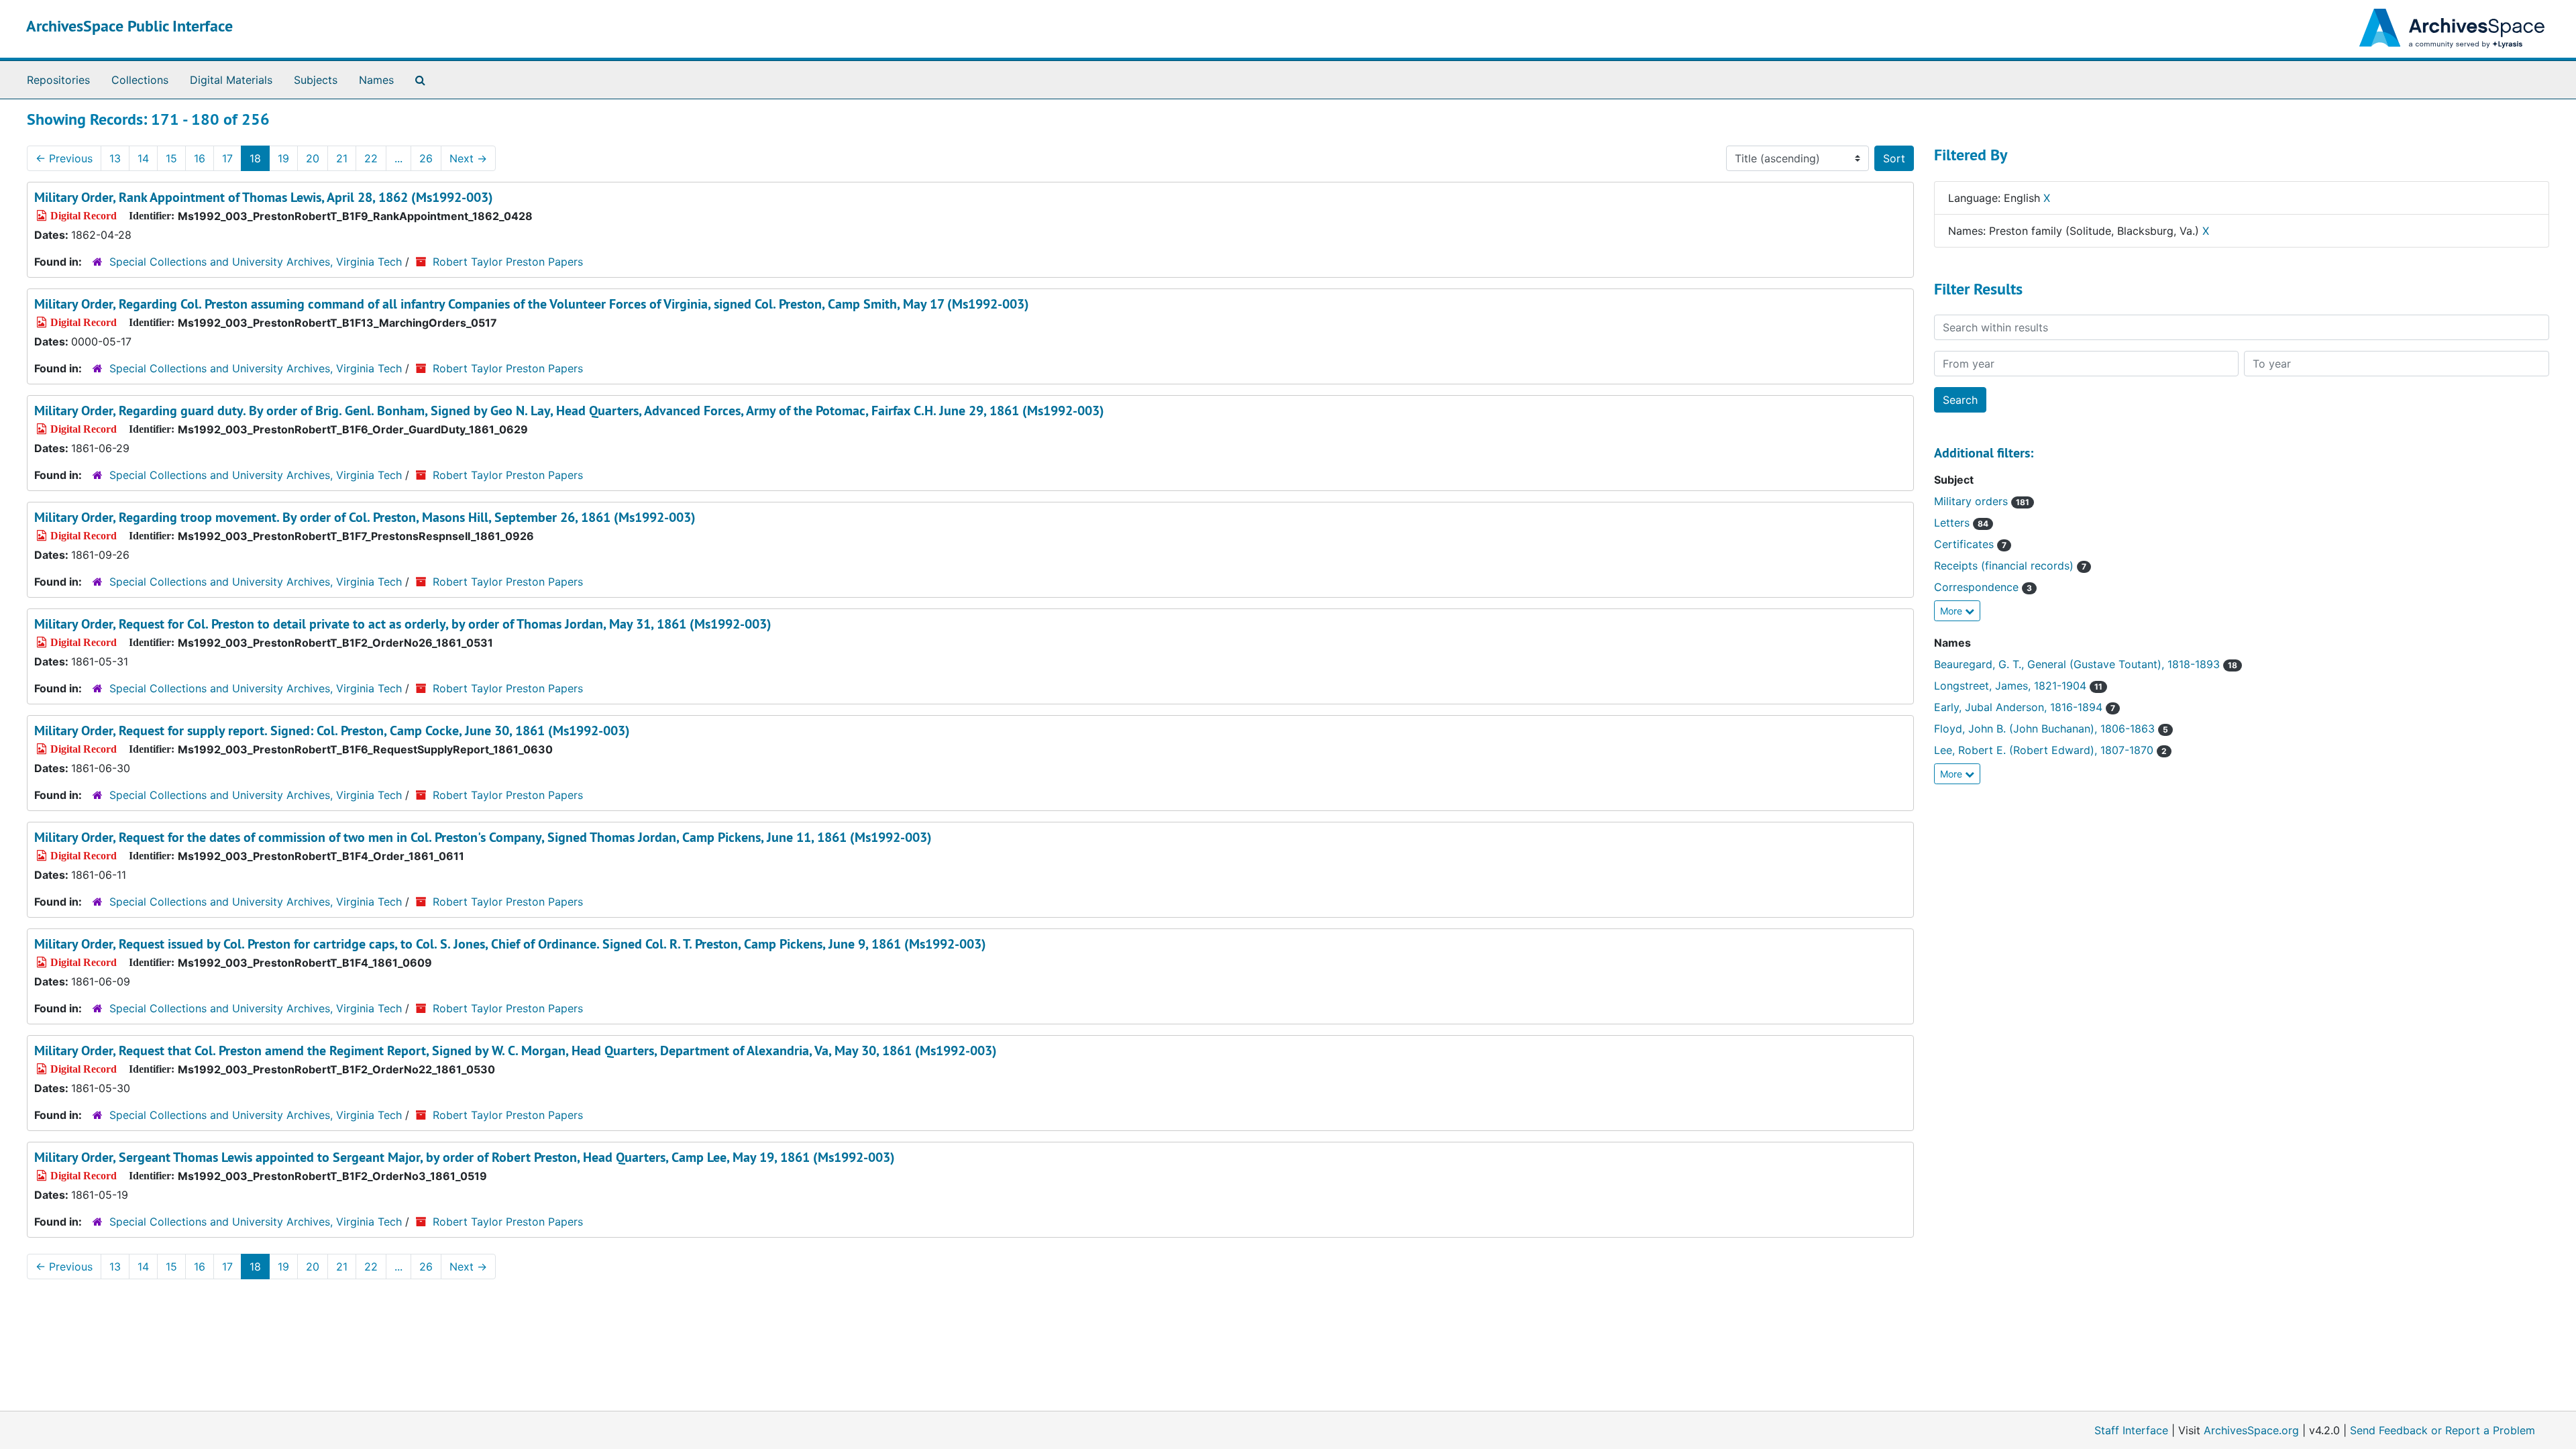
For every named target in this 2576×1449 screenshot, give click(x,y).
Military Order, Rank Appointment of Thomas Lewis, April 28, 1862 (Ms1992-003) (264, 197)
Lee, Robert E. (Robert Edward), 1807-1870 (2050, 750)
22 (371, 158)
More (1952, 611)
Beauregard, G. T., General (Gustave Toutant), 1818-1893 (2086, 664)
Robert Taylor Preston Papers (508, 262)
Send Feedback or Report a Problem (2443, 1430)
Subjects (316, 80)
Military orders (1982, 501)
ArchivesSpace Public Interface (129, 26)
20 (313, 158)
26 (426, 158)
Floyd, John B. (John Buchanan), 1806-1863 (2051, 729)
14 (143, 158)
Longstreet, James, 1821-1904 (2018, 686)
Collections (140, 80)
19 (283, 158)
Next (468, 158)
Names (376, 80)
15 (171, 158)
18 (255, 158)
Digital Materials (231, 80)
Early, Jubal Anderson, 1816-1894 (2025, 707)
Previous (64, 158)
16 (200, 158)
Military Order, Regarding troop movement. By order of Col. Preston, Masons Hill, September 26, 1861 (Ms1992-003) (365, 517)
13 (115, 158)
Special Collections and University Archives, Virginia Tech (256, 262)
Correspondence (1983, 587)
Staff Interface (2131, 1430)
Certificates (1970, 544)
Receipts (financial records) (2010, 566)
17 (227, 158)
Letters (1961, 523)
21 (342, 158)
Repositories (58, 80)
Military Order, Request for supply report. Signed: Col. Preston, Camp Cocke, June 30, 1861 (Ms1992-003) (332, 731)
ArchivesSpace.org (2251, 1430)
